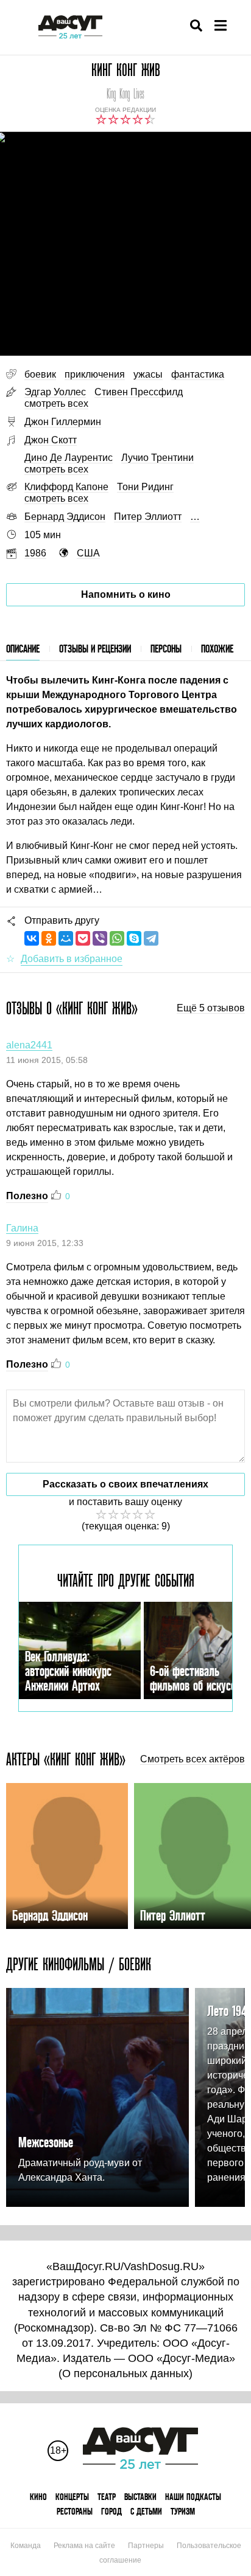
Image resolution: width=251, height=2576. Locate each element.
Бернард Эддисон (65, 517)
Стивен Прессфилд (139, 392)
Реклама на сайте (84, 2546)
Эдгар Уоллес (55, 392)
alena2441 (29, 1045)
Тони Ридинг (145, 487)
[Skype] (134, 938)
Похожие (217, 649)
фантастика (198, 374)
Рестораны (75, 2511)
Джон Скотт (51, 440)
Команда (26, 2546)
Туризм (183, 2511)
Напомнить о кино (126, 594)
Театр (107, 2497)
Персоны (166, 649)
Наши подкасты (193, 2497)
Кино (38, 2497)
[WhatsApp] (117, 938)
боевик (40, 374)
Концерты (72, 2497)
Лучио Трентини (157, 458)
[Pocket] (83, 938)
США (88, 553)
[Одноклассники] (49, 938)
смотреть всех (56, 403)
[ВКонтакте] (32, 938)
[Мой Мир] (66, 938)
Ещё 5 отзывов (211, 1008)
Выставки (140, 2497)
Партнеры (146, 2546)
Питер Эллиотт (148, 517)
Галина (22, 1228)
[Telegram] (151, 938)
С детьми (146, 2511)
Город (111, 2511)
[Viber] (100, 938)
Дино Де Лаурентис (69, 458)
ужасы (148, 374)
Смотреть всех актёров (193, 1759)
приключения (95, 374)
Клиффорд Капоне (66, 487)
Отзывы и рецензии (95, 649)
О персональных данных (125, 2373)
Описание (23, 649)
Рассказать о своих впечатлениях (125, 1484)
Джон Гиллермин (63, 422)
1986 (35, 553)
